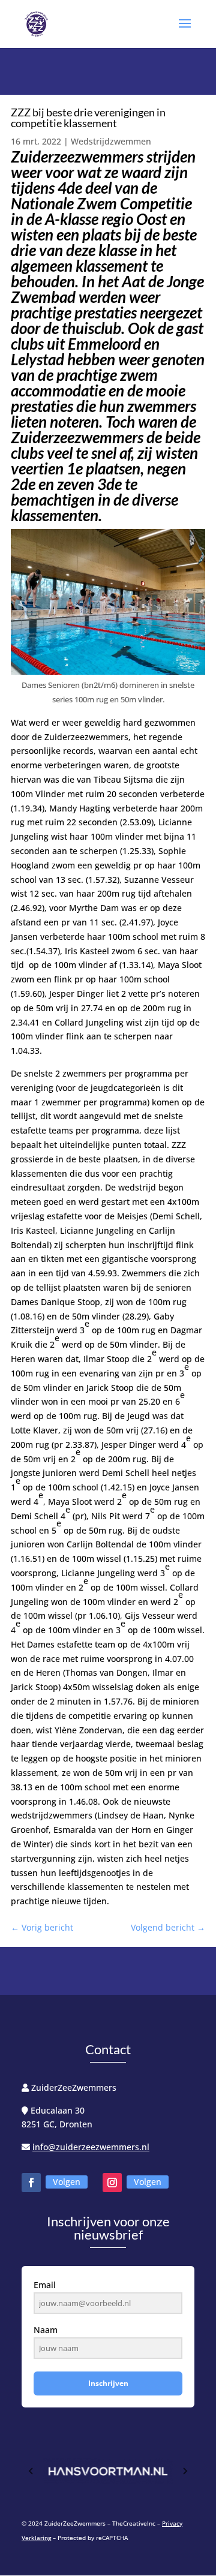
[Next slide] (185, 2471)
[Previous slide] (31, 2471)
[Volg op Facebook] (31, 2183)
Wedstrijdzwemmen (111, 141)
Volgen (67, 2182)
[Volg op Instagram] (112, 2183)
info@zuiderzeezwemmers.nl (91, 2147)
